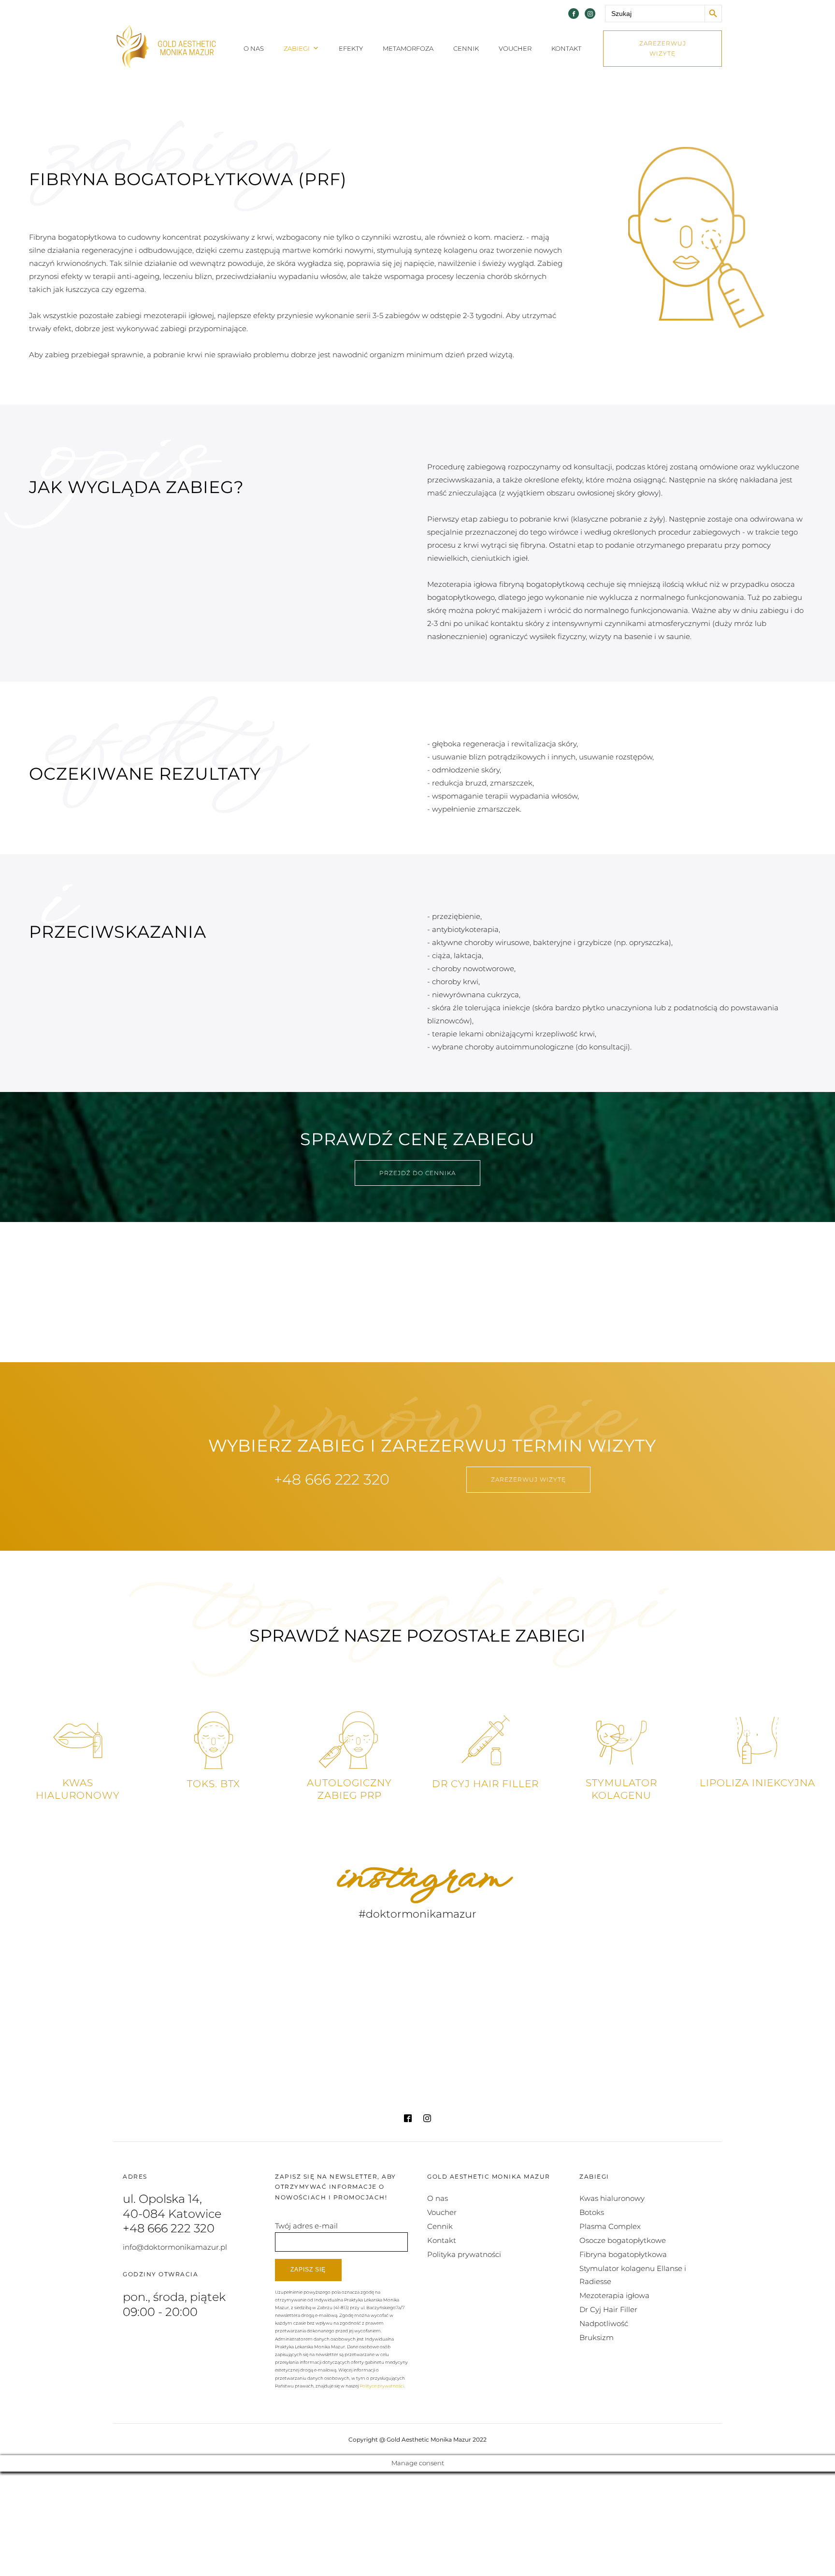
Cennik (466, 48)
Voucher (515, 48)
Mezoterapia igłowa (614, 2295)
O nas (254, 48)
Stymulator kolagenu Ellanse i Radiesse (633, 2275)
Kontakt (566, 48)
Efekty (351, 48)
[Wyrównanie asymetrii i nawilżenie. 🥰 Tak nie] (644, 2054)
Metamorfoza (408, 48)
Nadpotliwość (604, 2323)
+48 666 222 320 (332, 1479)
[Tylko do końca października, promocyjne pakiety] (493, 1967)
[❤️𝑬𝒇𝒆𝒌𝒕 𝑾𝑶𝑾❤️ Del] (342, 1967)
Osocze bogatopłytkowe (623, 2240)
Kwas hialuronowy (612, 2198)
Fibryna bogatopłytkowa (623, 2254)
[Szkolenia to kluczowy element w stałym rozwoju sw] (191, 1967)
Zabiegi (297, 48)
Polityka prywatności (464, 2254)
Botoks (592, 2212)
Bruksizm (597, 2337)
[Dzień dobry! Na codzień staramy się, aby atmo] (493, 2054)
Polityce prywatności (382, 2386)
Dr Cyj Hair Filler (608, 2309)
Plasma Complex (610, 2226)
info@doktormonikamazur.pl (175, 2247)
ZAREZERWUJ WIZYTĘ (663, 49)
